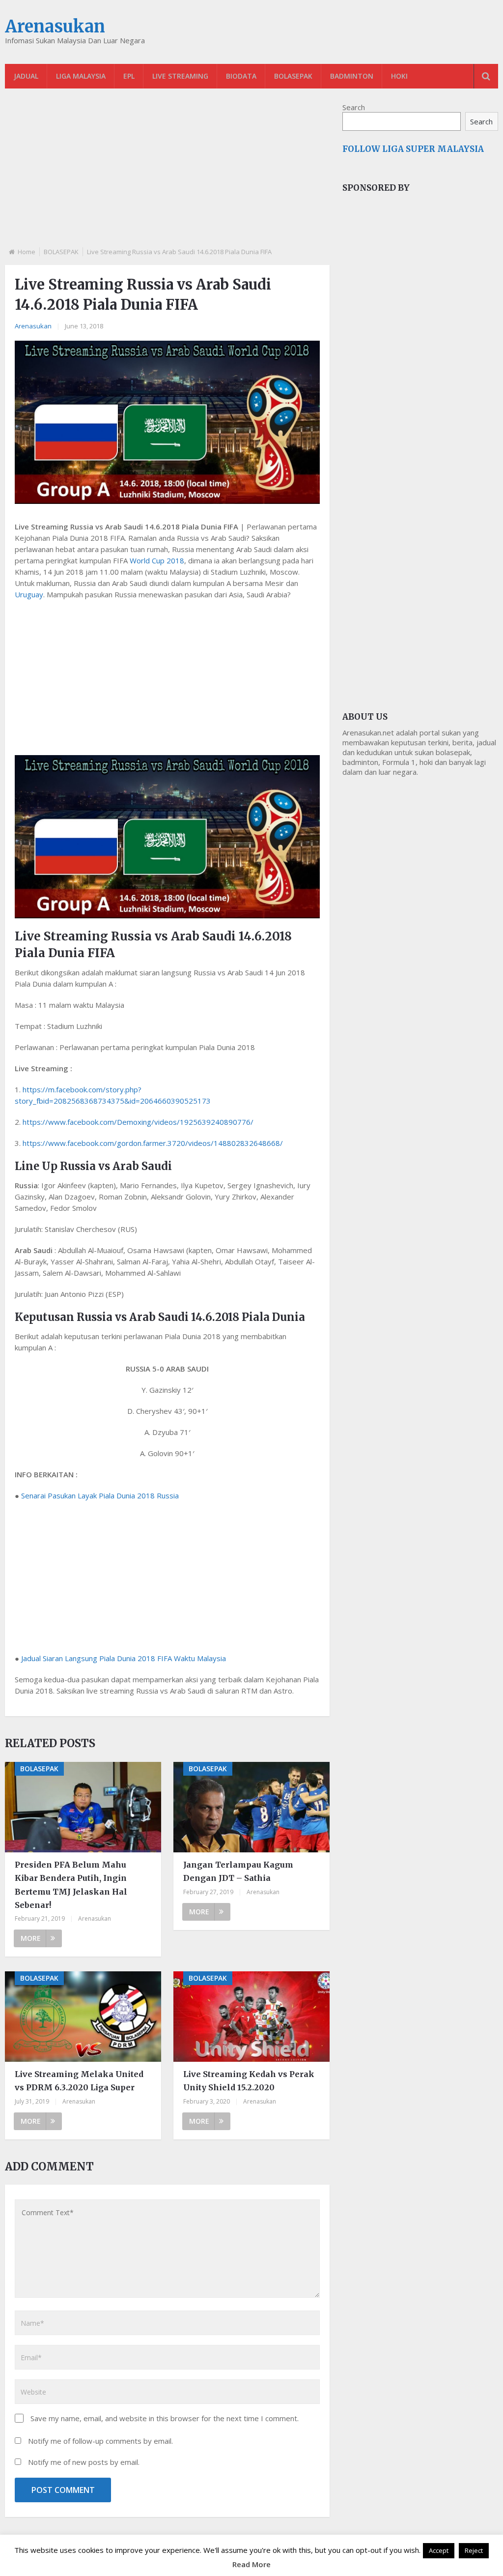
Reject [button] (474, 2550)
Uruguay (29, 594)
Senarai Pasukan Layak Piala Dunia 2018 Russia (100, 1495)
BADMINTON (352, 76)
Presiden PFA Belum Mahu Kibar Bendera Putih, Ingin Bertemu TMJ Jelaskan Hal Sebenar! (71, 1885)
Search (354, 107)
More (31, 1938)
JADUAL (26, 76)
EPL (129, 76)
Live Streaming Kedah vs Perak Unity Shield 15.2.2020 (249, 2081)
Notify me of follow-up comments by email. (100, 2441)
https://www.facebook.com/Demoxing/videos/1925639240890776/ (138, 1122)
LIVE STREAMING (180, 76)
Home (27, 252)
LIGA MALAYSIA (81, 76)
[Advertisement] (167, 176)
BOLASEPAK (293, 76)
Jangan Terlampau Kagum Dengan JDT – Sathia (238, 1871)
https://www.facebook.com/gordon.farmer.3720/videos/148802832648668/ (153, 1143)
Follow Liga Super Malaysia (413, 149)
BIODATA (241, 76)
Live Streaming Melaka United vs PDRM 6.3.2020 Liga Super (79, 2081)
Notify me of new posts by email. (84, 2462)
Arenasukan (55, 27)
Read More (251, 2564)
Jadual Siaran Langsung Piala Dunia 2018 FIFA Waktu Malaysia (124, 1658)
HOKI (399, 76)
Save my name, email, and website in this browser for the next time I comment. (165, 2418)
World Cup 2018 (157, 560)
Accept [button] (439, 2550)
